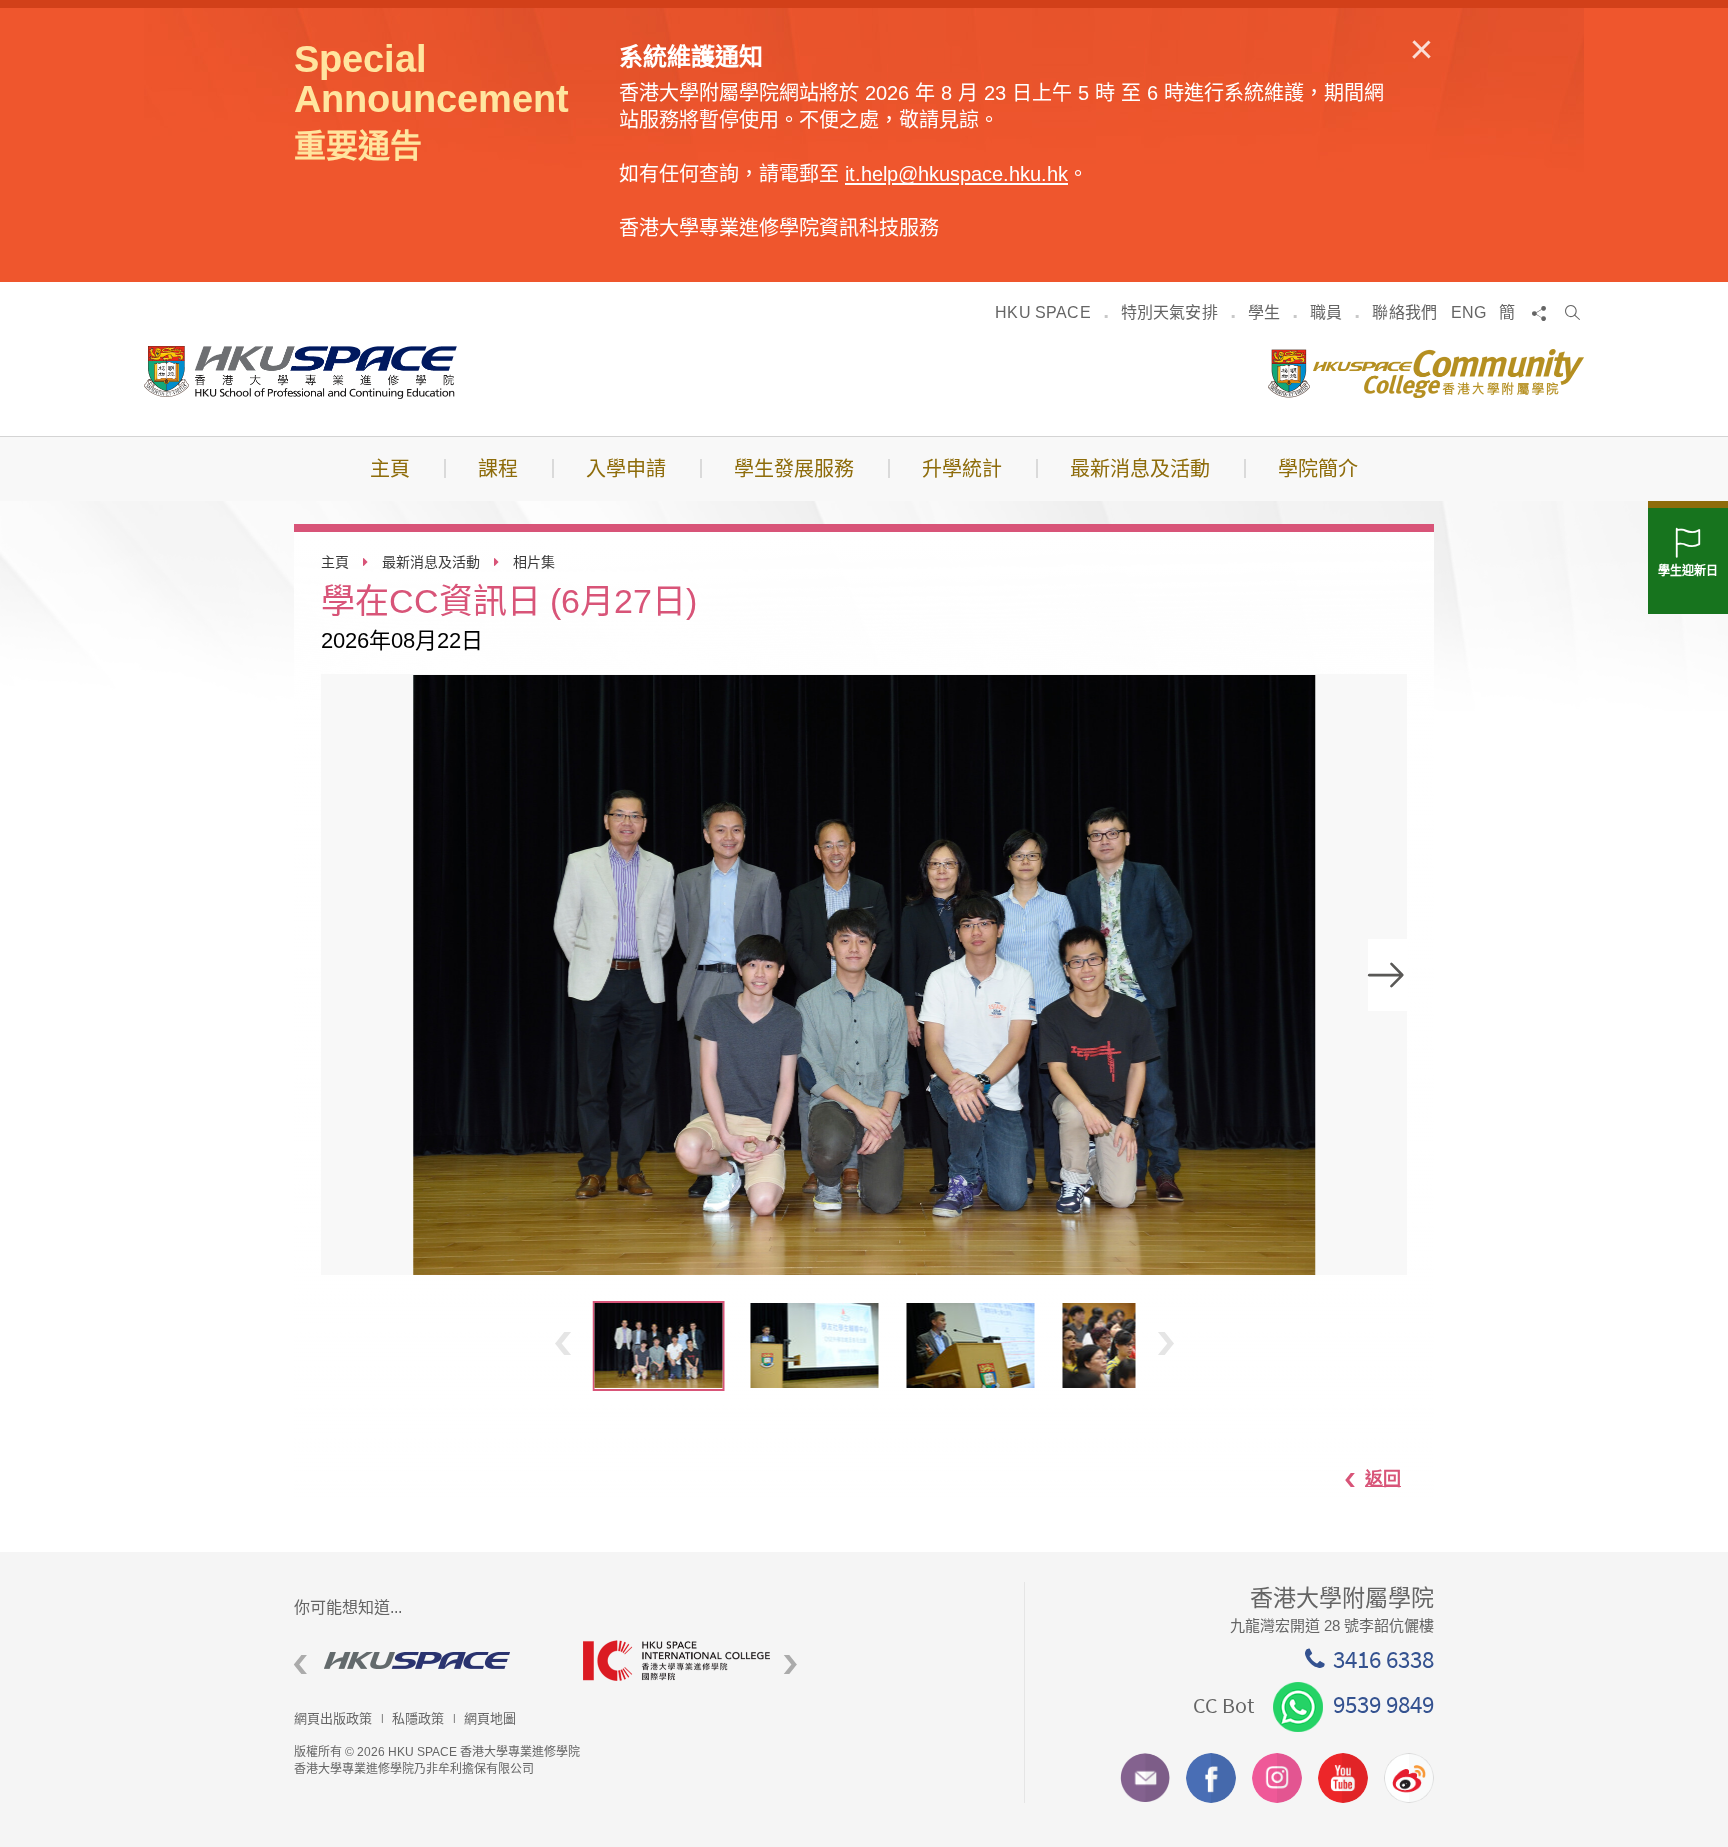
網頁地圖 (490, 1718)
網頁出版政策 (333, 1718)
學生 (1264, 312)
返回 (1383, 1479)
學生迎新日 (1688, 571)
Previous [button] (563, 1343)
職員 (1326, 312)
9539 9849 (1383, 1704)
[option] (864, 974)
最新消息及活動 (431, 562)
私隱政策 (418, 1718)
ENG (1468, 312)
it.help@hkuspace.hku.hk (956, 174)
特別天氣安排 (1169, 312)
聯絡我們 (1404, 312)
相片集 (534, 562)
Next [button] (1388, 975)
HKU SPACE (1042, 312)
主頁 (335, 562)
